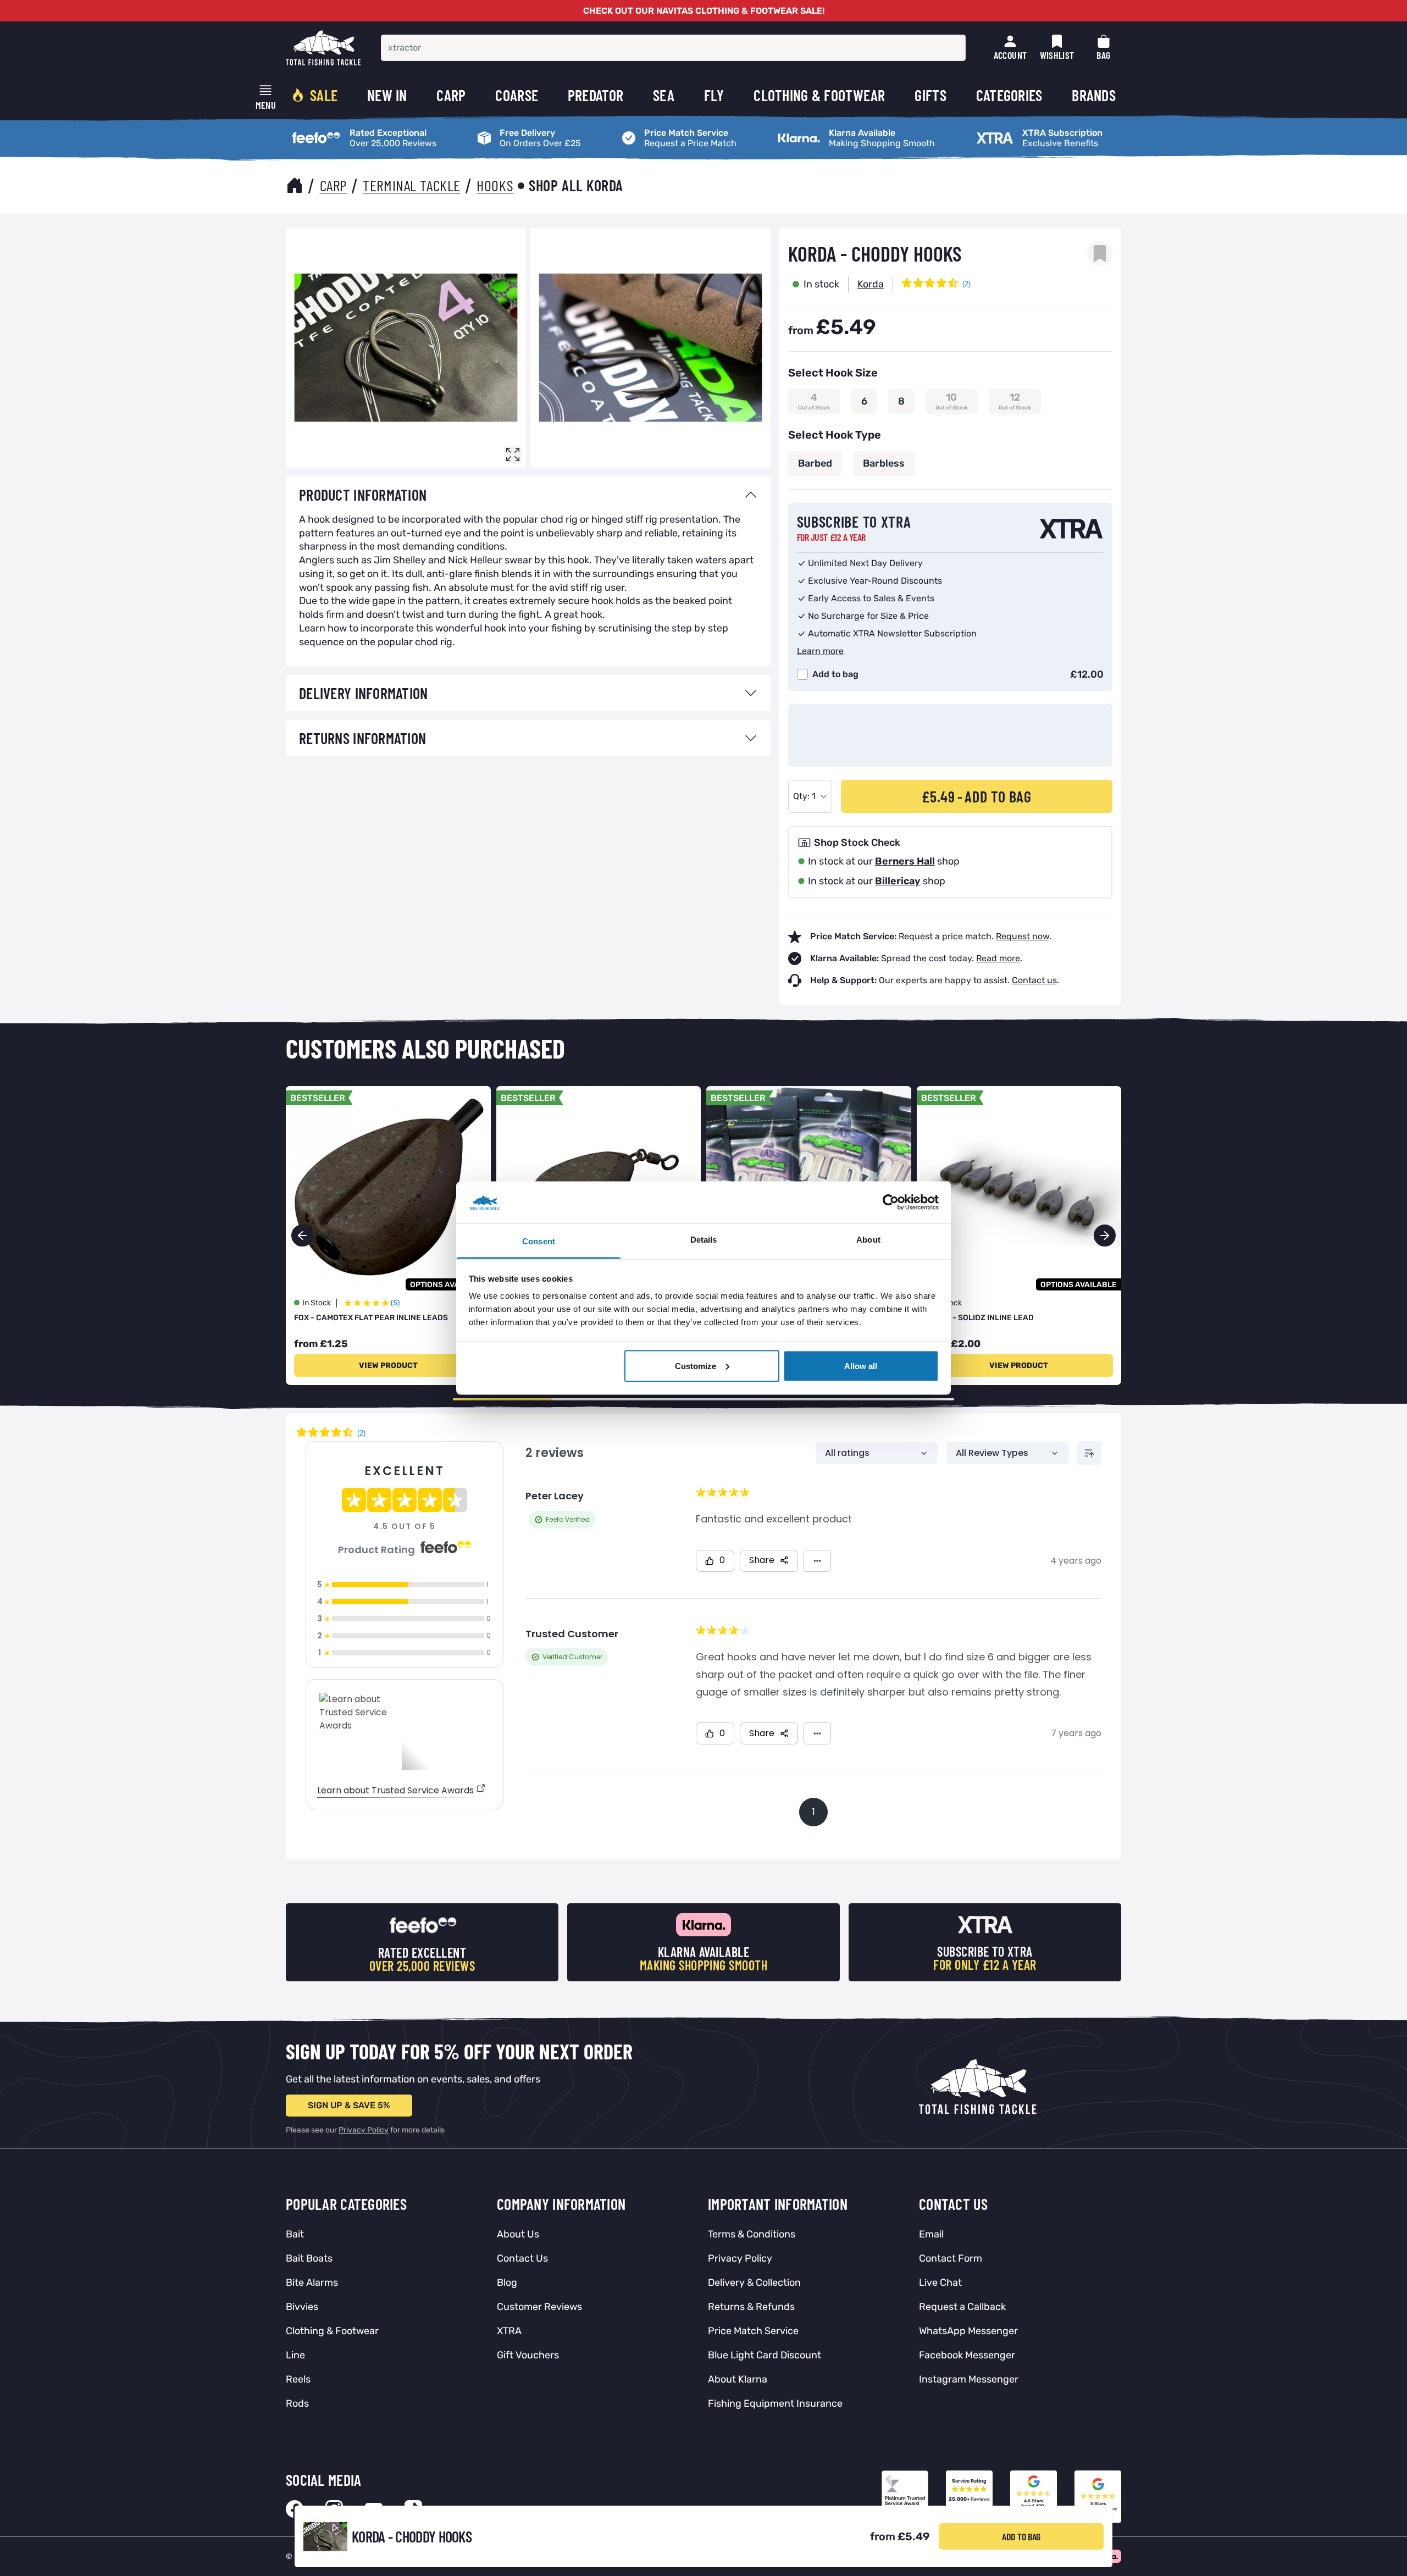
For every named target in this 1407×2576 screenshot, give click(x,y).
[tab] (528, 495)
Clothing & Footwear (332, 2331)
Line (295, 2355)
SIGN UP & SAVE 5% (349, 2105)
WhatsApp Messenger (968, 2331)
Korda (871, 284)
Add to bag (835, 674)
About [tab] (868, 1240)
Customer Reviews (539, 2307)
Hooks (495, 185)
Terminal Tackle (411, 185)
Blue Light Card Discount (765, 2355)
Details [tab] (704, 1240)
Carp (333, 185)
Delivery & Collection (754, 2283)
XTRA (509, 2331)
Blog (507, 2283)
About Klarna (738, 2379)
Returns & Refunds (751, 2307)
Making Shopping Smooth (825, 129)
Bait (295, 2234)
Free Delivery (499, 129)
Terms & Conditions (752, 2234)
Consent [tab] (539, 1241)
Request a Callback (962, 2307)
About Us (518, 2234)
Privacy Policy (364, 2130)
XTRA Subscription (1009, 129)
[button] (1105, 1236)
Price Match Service (658, 129)
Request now (1023, 936)
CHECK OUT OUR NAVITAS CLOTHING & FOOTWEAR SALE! (704, 11)
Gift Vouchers (528, 2355)
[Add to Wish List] (1100, 253)
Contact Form (951, 2258)
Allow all (861, 1365)
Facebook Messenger (967, 2355)
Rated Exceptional (323, 129)
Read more (998, 958)
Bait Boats (309, 2258)
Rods (297, 2403)
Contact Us (522, 2258)
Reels (298, 2379)
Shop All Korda (576, 185)
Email (931, 2234)
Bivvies (302, 2307)
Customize (696, 1365)
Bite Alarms (312, 2283)
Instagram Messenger (969, 2379)
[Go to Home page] (323, 48)
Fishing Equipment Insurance (775, 2403)
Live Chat (940, 2283)
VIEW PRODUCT (388, 1365)
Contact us (1034, 980)
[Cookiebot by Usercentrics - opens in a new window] (891, 1202)
